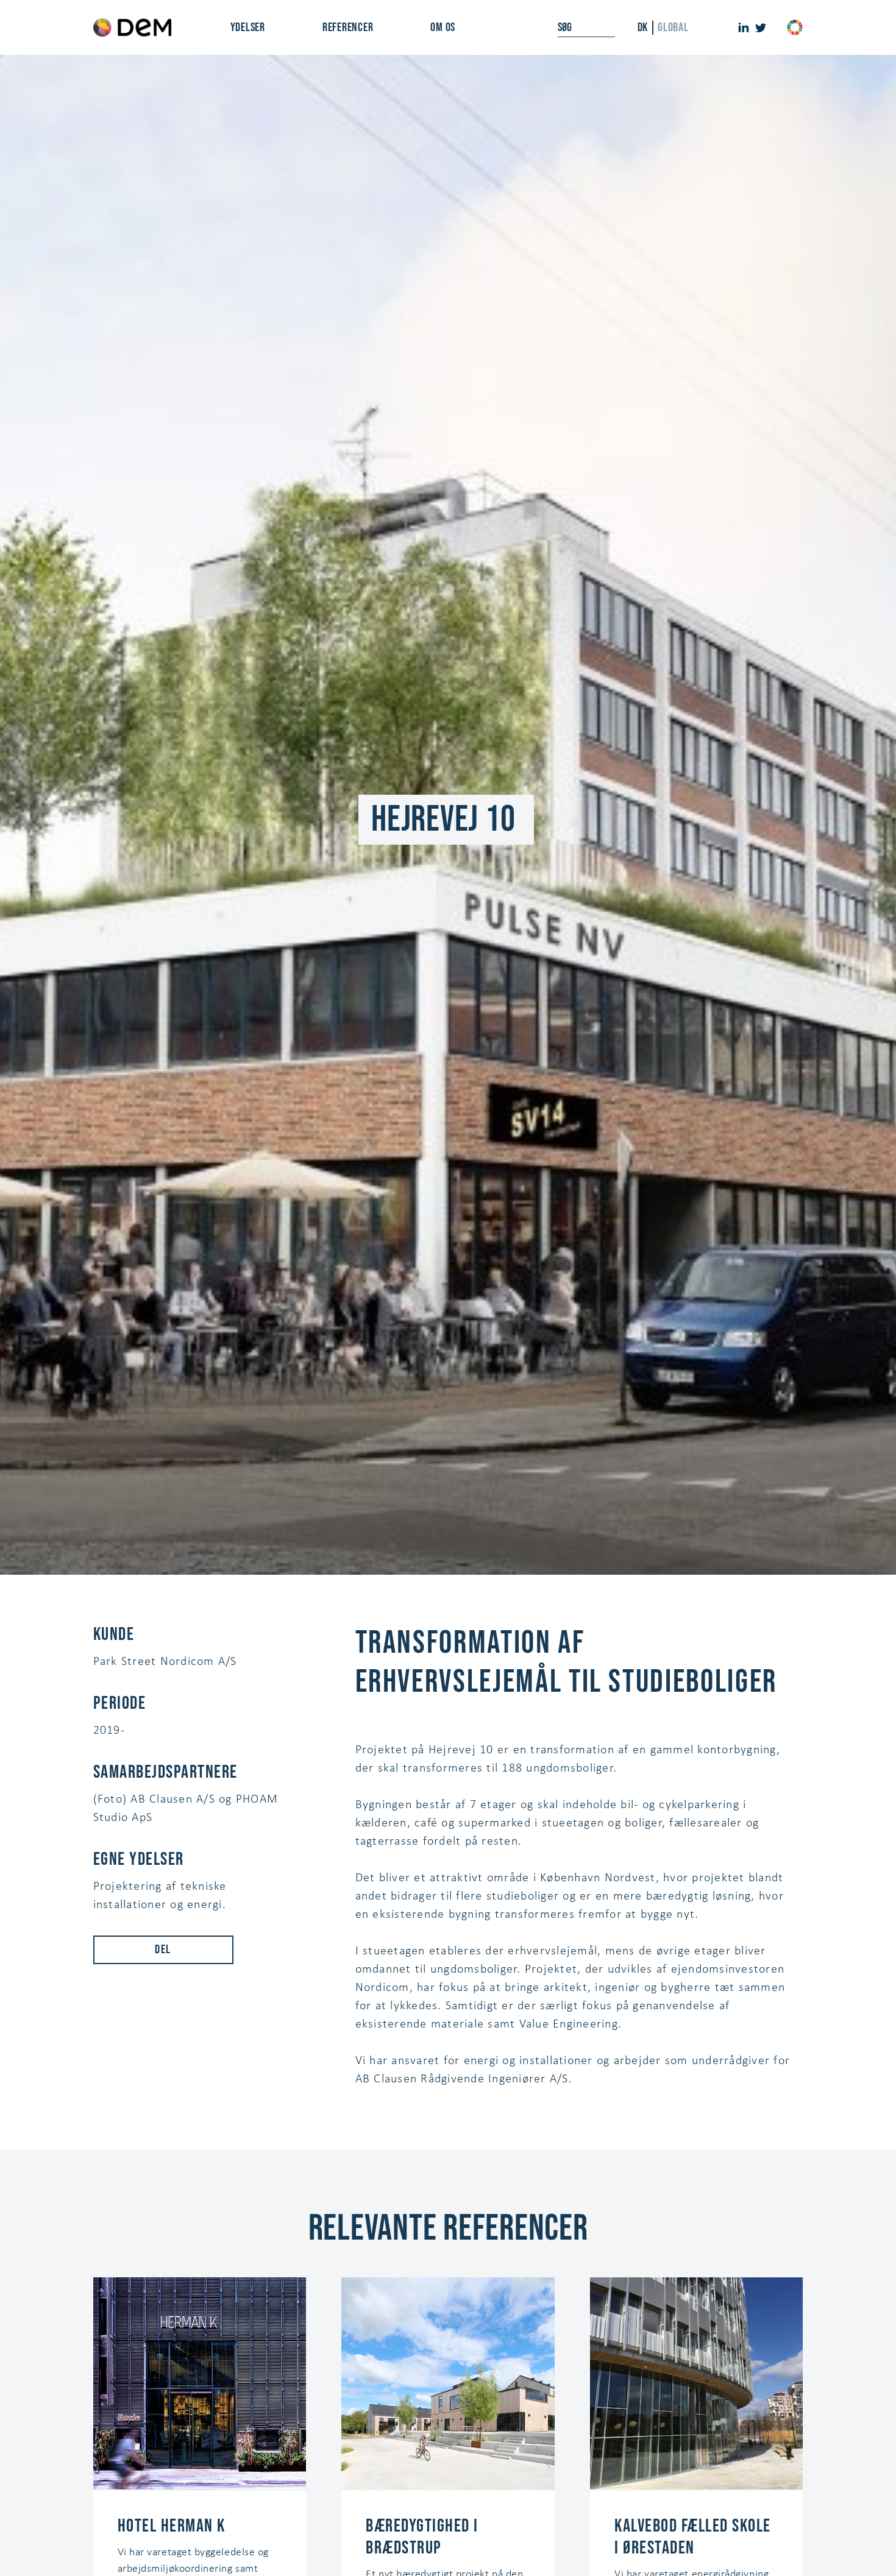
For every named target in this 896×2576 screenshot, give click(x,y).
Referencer (348, 27)
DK (643, 27)
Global (673, 27)
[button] (248, 27)
